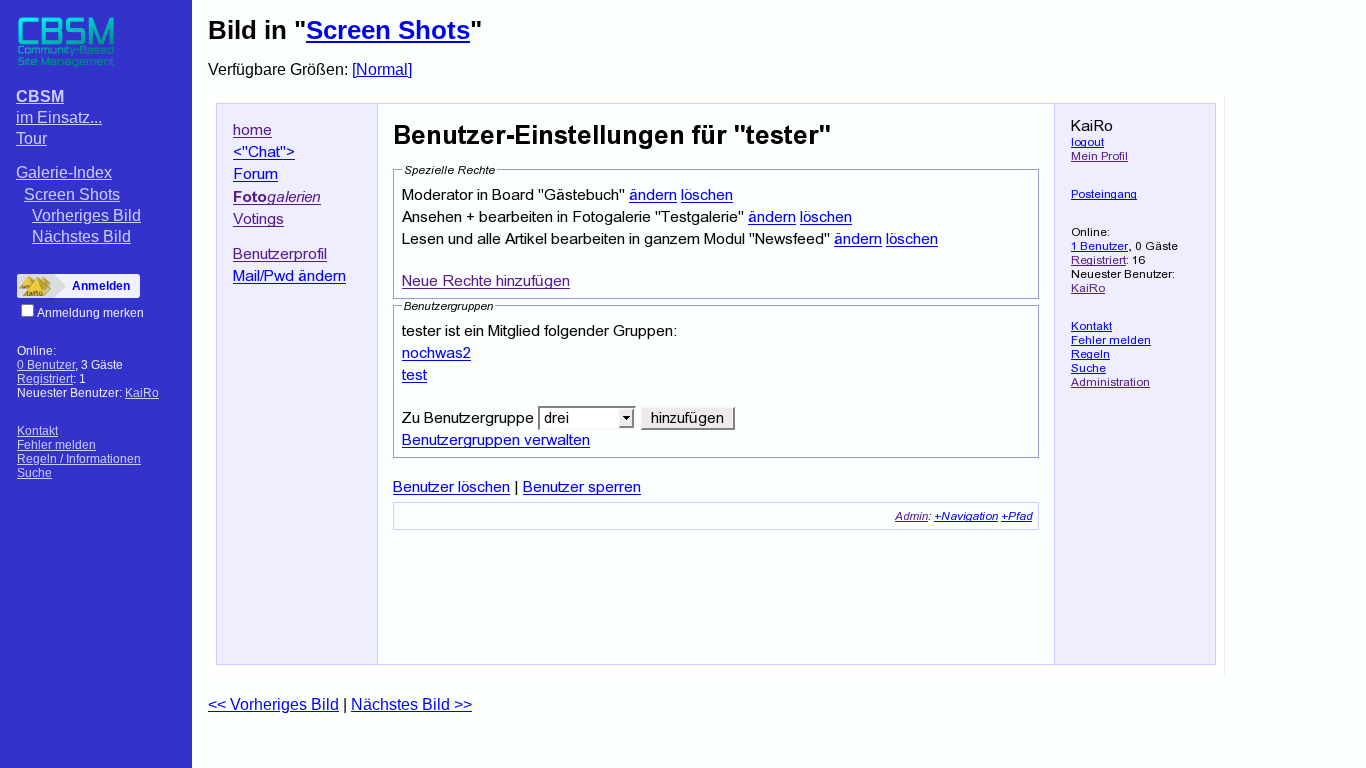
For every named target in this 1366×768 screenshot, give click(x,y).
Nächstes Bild (81, 236)
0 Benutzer (46, 365)
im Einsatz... (59, 117)
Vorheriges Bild (86, 215)
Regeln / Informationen (79, 459)
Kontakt (37, 431)
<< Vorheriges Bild (273, 704)
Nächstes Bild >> (411, 704)
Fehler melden (56, 445)
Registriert (45, 379)
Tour (31, 138)
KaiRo (142, 393)
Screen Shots (72, 194)
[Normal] (382, 69)
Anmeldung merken (90, 313)
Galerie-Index (64, 172)
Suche (34, 473)
